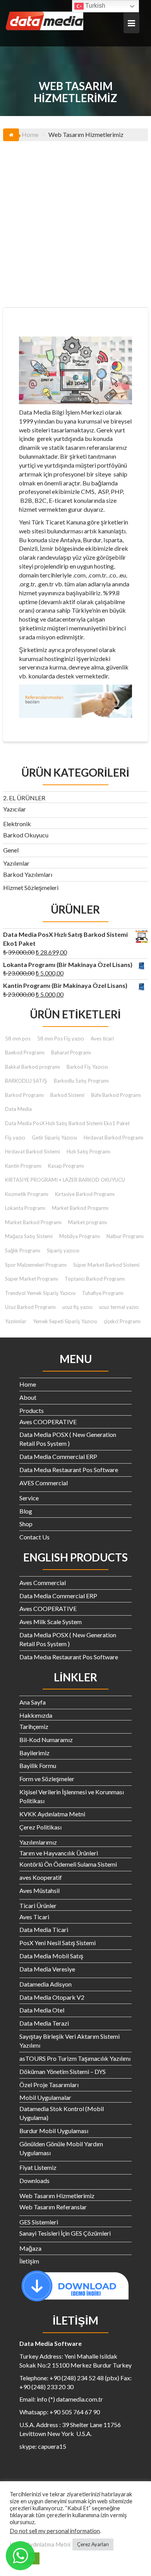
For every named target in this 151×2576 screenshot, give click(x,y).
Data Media (18, 1109)
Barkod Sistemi (67, 1095)
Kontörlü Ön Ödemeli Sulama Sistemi (68, 1864)
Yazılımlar (16, 863)
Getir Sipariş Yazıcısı (54, 1138)
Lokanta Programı (25, 1208)
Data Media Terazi (44, 2023)
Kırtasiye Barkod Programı (85, 1194)
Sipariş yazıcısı (63, 1250)
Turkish (94, 6)
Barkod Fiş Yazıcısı (87, 1067)
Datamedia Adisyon (45, 1984)
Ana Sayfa (33, 1702)
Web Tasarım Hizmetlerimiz (57, 2196)
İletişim (29, 2261)
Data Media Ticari (44, 1929)
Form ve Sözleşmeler (47, 1779)
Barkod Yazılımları (28, 874)
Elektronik (17, 824)
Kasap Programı (66, 1166)
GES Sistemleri (39, 2222)
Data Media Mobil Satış (51, 1956)
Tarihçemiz (34, 1726)
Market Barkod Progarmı (80, 1208)
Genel (11, 850)
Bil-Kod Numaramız (46, 1740)
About (28, 1397)
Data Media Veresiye (47, 1969)
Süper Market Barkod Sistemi (106, 1265)
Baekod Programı (25, 1052)
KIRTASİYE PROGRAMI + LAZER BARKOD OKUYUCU (65, 1180)
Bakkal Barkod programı (33, 1067)
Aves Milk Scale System (51, 1622)
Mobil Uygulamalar (45, 2097)
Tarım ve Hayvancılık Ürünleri (59, 1853)
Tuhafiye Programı (103, 1293)
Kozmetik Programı (27, 1194)
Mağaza (30, 2248)
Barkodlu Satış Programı (81, 1081)
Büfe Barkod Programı (116, 1095)
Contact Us (34, 1537)
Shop (26, 1524)
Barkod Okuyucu (26, 835)
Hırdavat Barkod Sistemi (33, 1151)
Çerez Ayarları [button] (93, 2544)
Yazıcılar (15, 809)
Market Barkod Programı (33, 1222)
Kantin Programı (23, 1166)
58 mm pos (18, 1039)
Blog (26, 1511)
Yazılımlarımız (38, 1842)
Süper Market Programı (32, 1279)
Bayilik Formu (38, 1765)
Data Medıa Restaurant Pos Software (69, 1470)
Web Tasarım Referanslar (53, 2207)
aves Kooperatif (41, 1877)
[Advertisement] (75, 220)
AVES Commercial (44, 1483)
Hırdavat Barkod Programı (113, 1138)
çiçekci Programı (122, 1321)
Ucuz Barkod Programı (30, 1307)
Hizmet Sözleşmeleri (31, 887)
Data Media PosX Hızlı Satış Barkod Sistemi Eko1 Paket (67, 1123)
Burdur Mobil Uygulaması (54, 2131)
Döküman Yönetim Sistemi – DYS (63, 2071)
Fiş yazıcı (15, 1138)
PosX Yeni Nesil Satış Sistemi (57, 1943)
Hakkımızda (36, 1715)
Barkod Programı (24, 1095)
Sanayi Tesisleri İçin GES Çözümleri (65, 2233)
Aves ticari (102, 1039)
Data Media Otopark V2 (52, 1997)
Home (28, 1384)
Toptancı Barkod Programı (95, 1279)
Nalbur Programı (125, 1236)
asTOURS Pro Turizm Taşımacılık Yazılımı (75, 2058)
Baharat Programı (71, 1052)
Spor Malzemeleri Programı (36, 1265)
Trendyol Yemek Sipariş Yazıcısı (40, 1293)
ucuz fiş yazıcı (77, 1307)
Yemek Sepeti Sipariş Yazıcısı (65, 1321)
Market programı (88, 1222)
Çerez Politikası (40, 1827)
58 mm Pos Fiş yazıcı (61, 1039)
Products (32, 1410)
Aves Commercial (43, 1583)
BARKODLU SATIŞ (26, 1081)
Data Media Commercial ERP (58, 1456)
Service (29, 1498)
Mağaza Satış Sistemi (29, 1236)
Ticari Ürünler (38, 1906)
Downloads (34, 2181)
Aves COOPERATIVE (48, 1422)
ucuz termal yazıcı (119, 1307)
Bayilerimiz (34, 1753)
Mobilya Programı (80, 1236)
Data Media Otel (42, 2010)
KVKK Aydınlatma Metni (52, 1814)
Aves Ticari (34, 1917)
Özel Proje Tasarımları (49, 2085)
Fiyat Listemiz (38, 2167)
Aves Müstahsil (39, 1890)
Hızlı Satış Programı (88, 1151)
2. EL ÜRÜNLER (24, 798)
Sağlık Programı (23, 1250)
